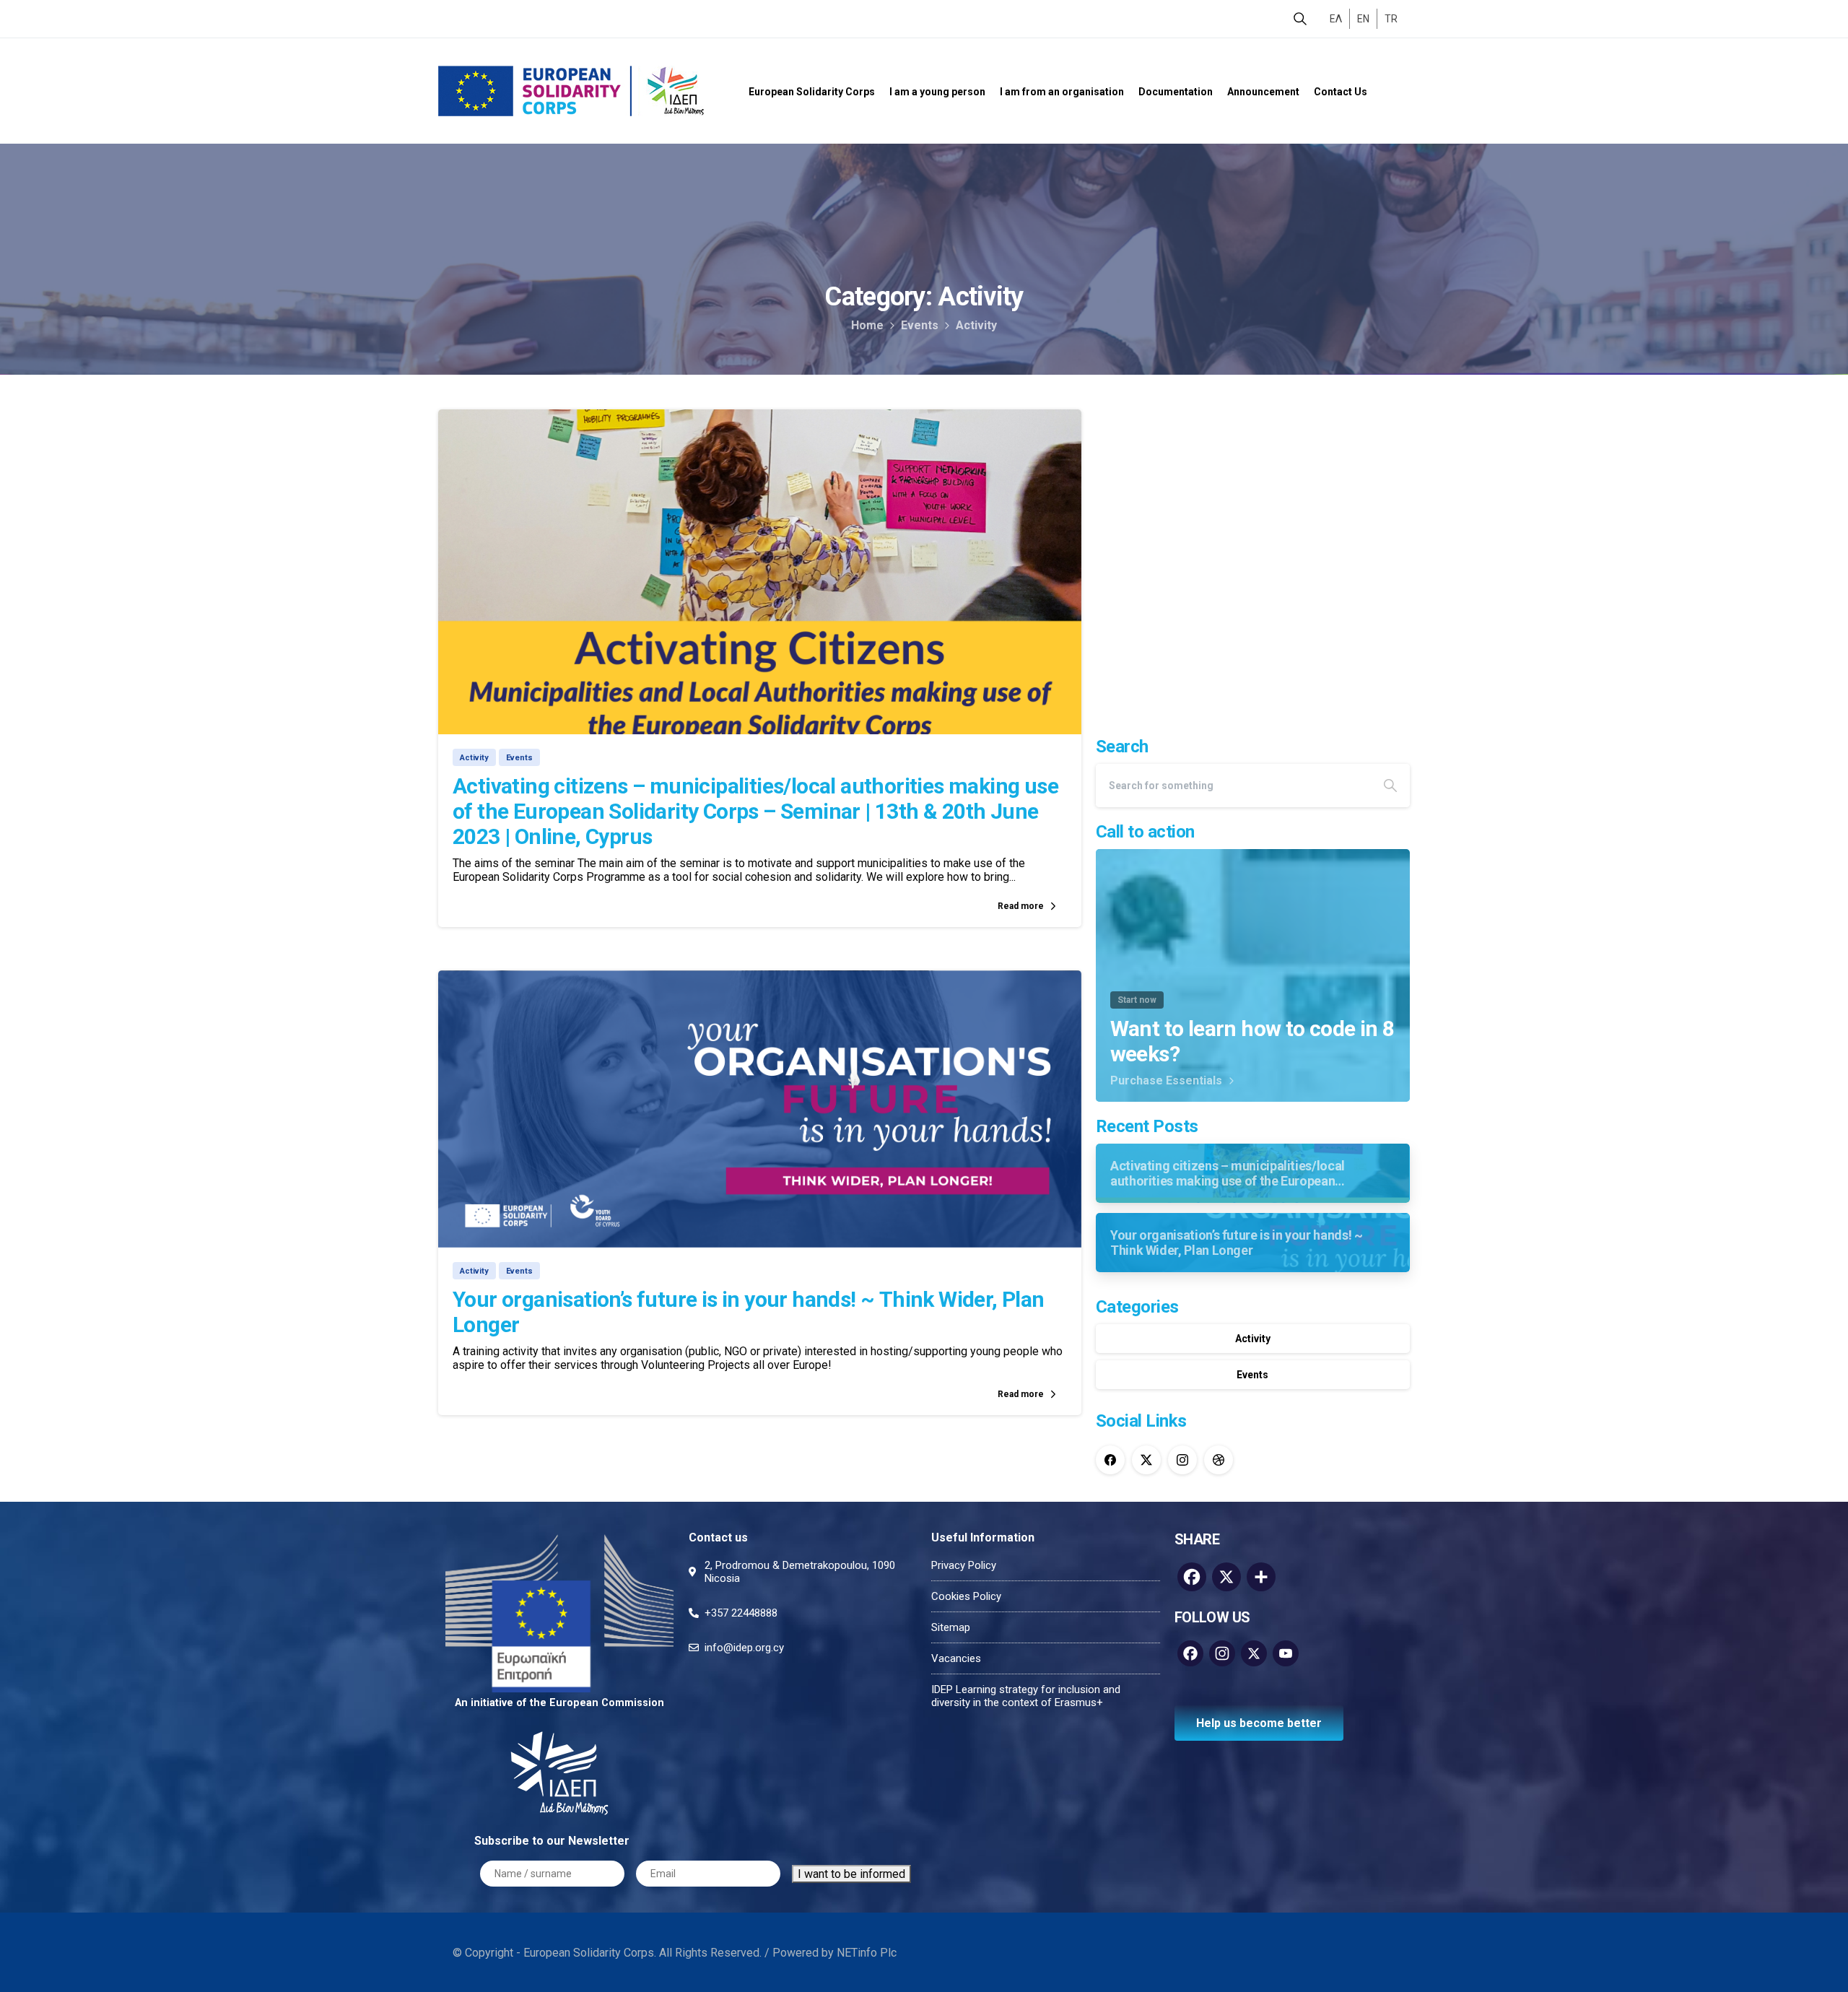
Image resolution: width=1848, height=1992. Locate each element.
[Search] (1300, 19)
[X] (1146, 1460)
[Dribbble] (1219, 1460)
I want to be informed (851, 1874)
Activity (976, 325)
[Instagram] (1182, 1460)
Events (920, 325)
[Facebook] (1110, 1460)
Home (867, 325)
